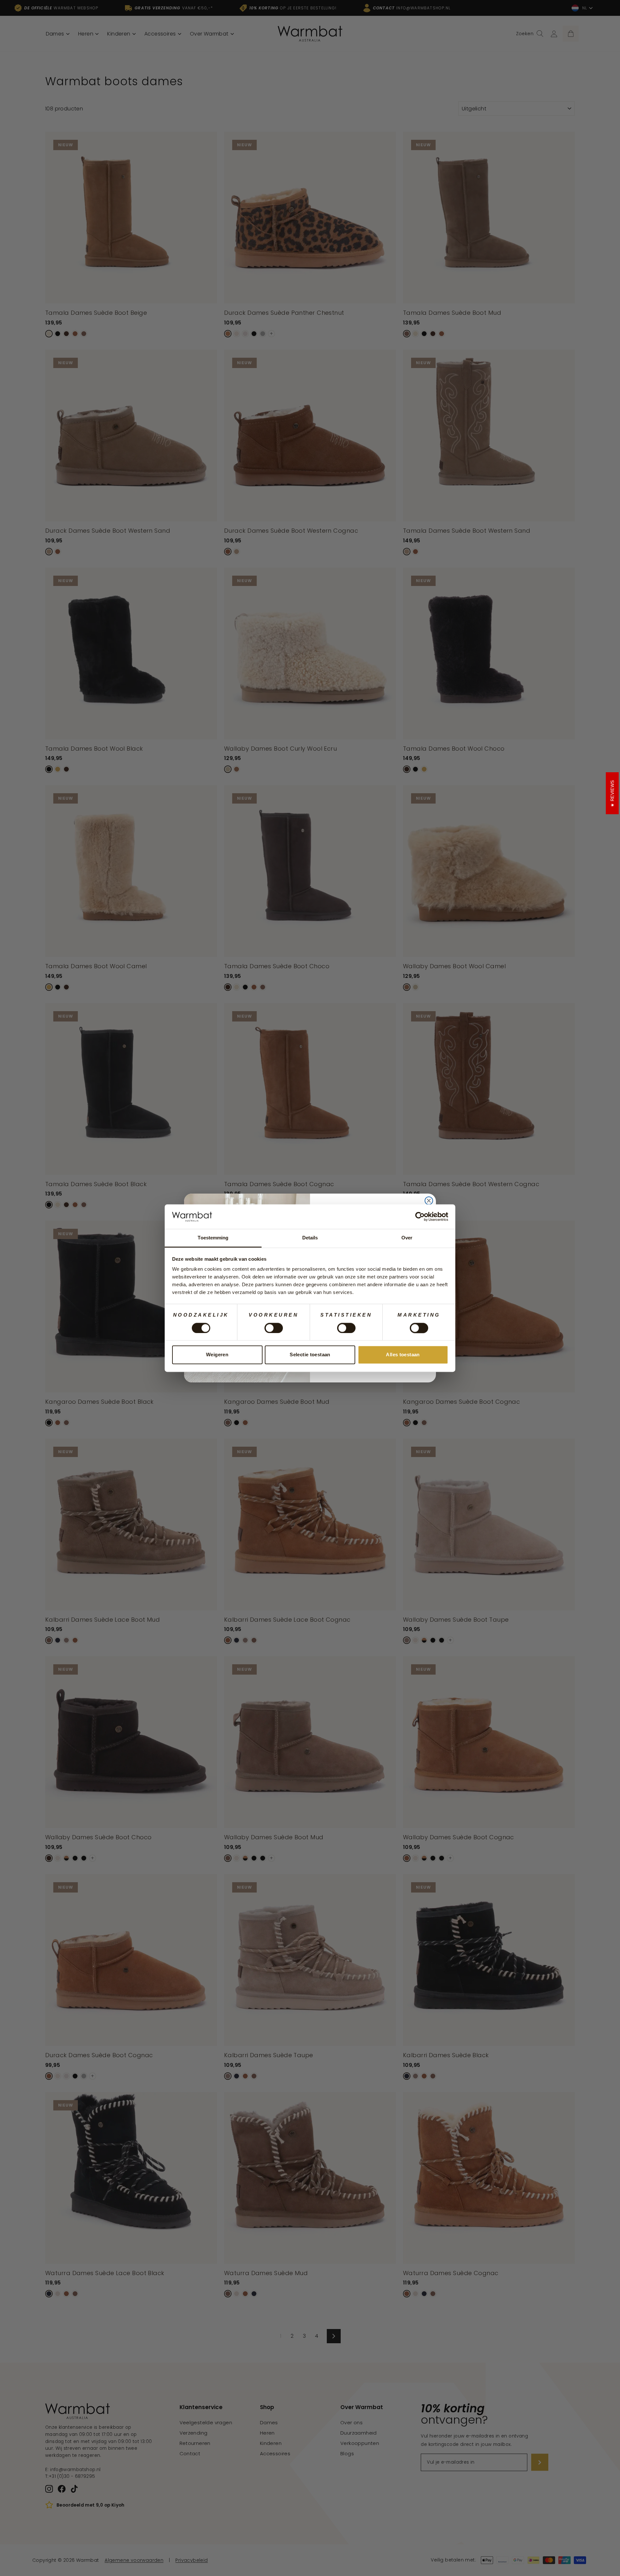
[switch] (274, 1328)
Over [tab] (407, 1238)
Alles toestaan (403, 1355)
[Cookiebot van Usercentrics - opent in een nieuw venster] (420, 1216)
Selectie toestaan (310, 1355)
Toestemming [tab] (213, 1238)
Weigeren (217, 1355)
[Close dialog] (429, 1201)
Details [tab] (310, 1238)
